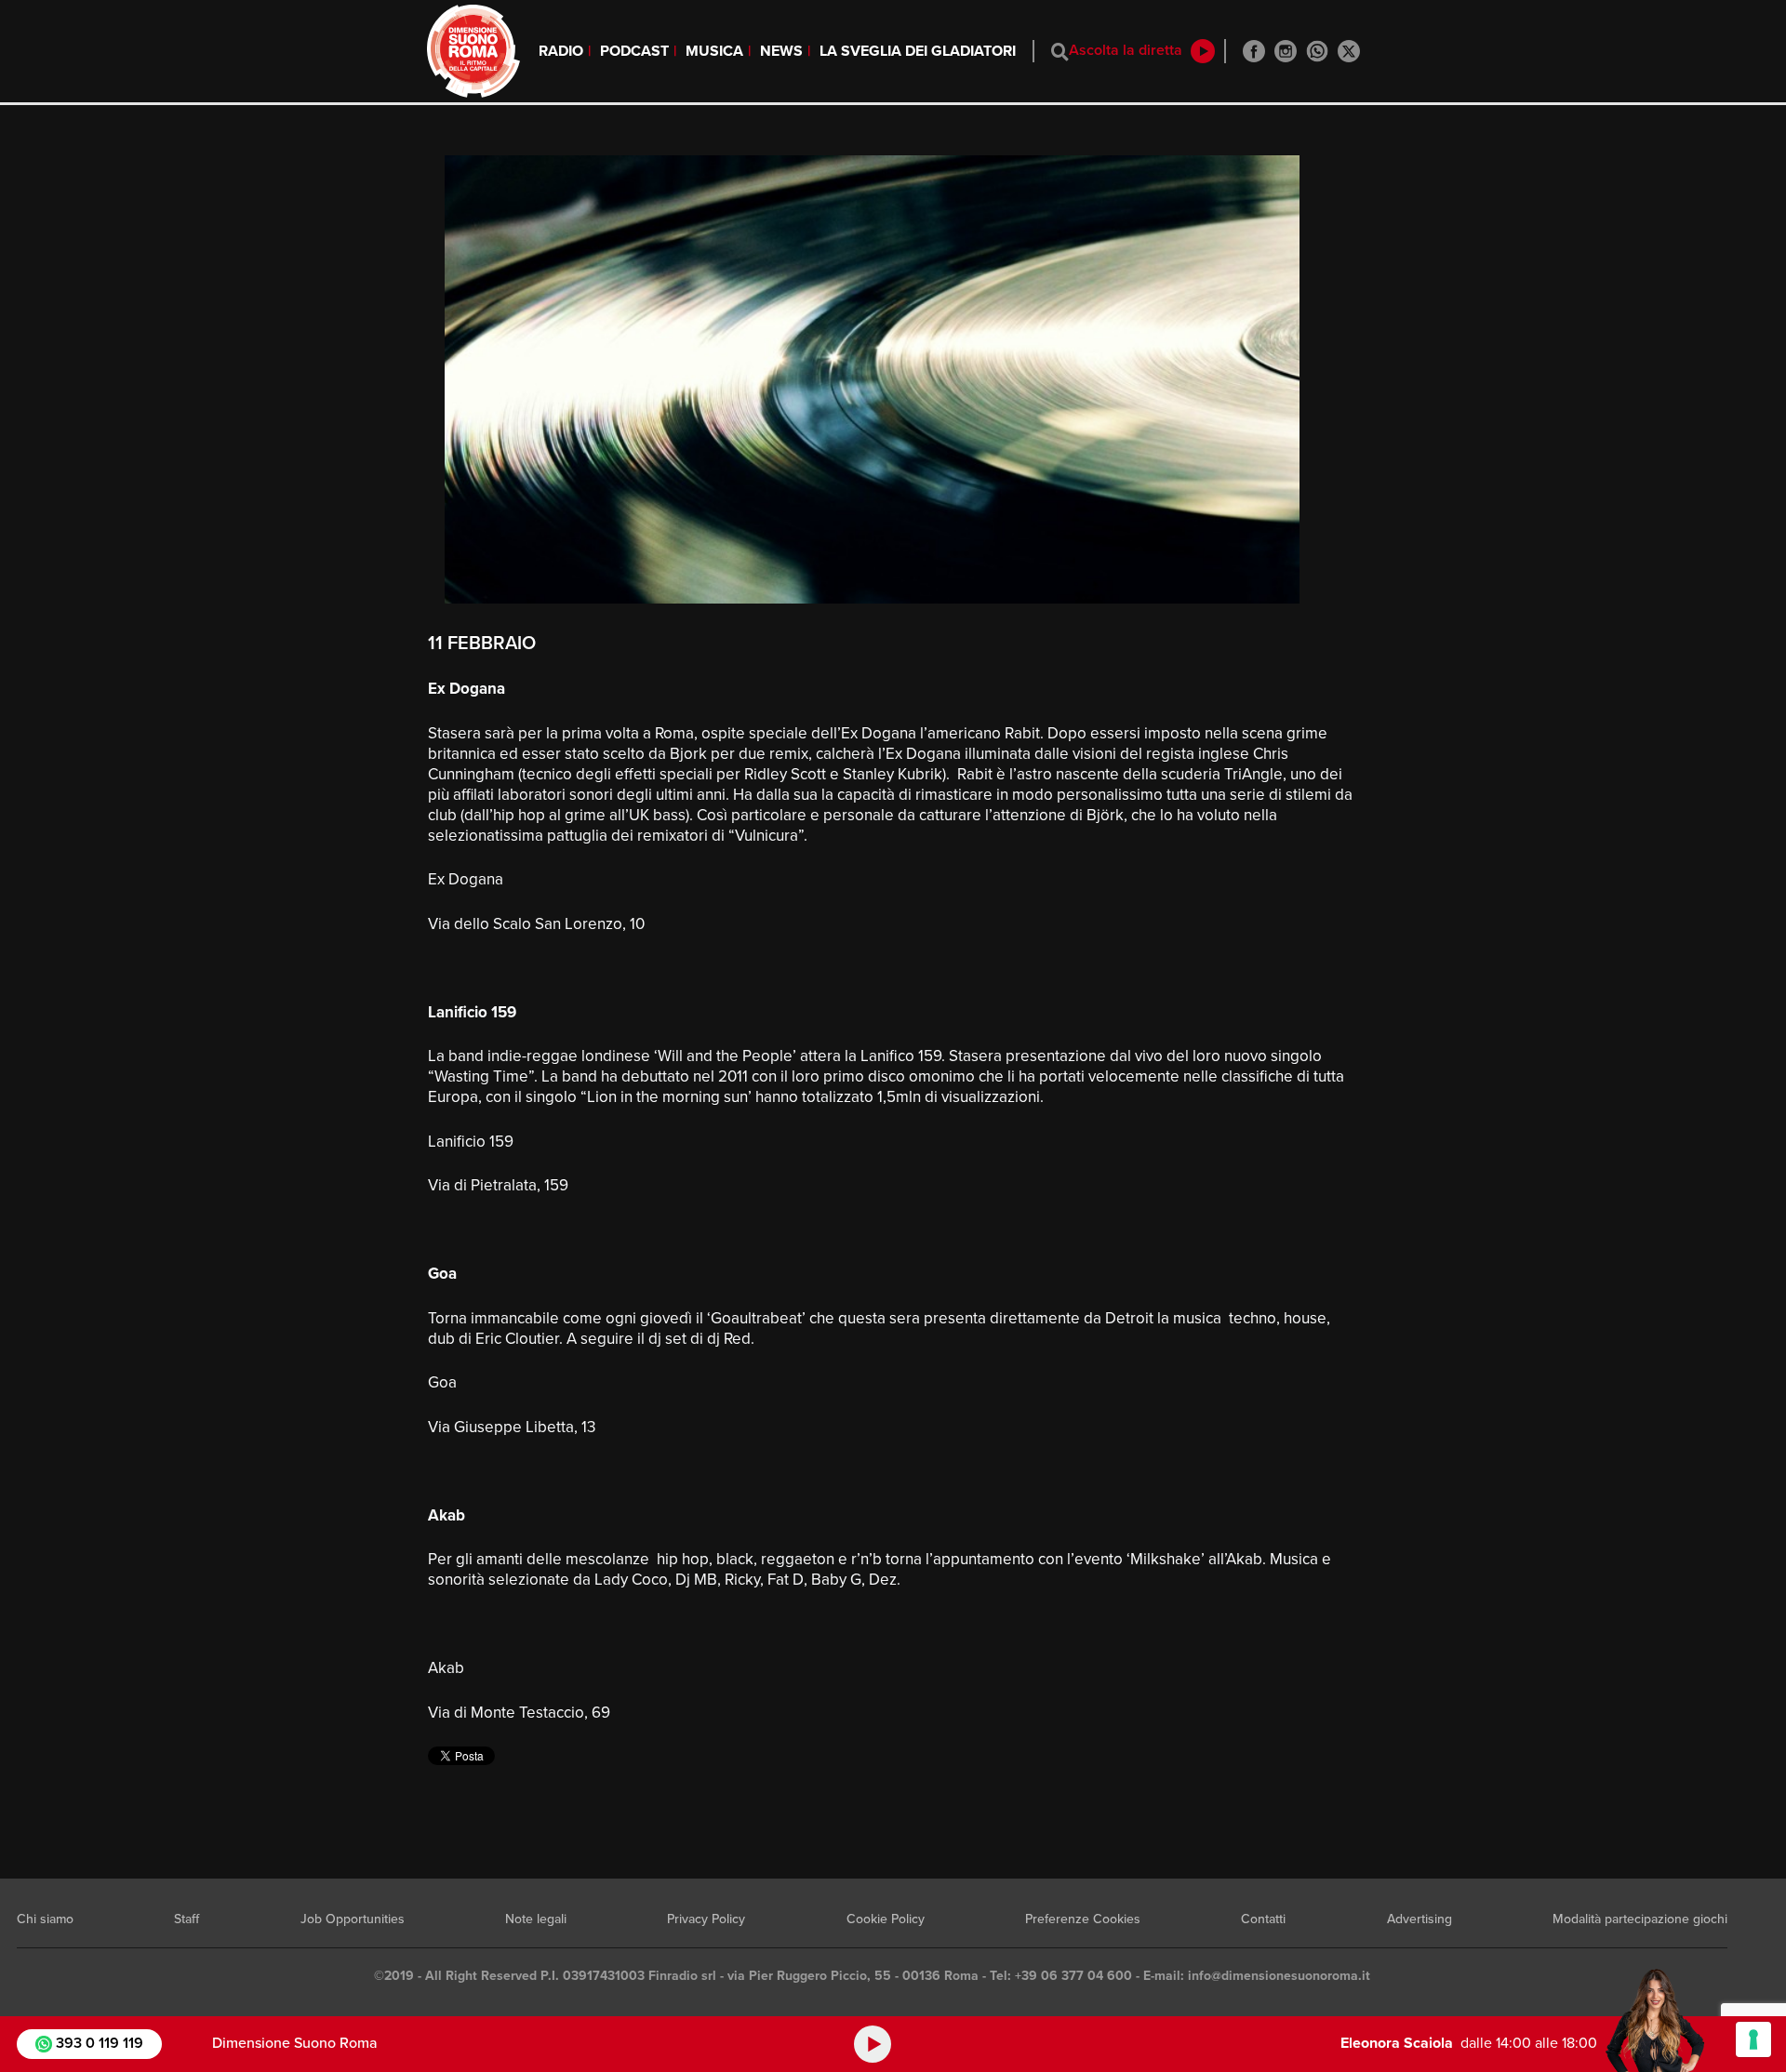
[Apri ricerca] (1060, 52)
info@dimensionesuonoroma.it (1279, 1976)
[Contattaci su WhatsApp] (1317, 51)
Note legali (536, 1919)
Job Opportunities (353, 1919)
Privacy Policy (706, 1919)
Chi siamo (45, 1919)
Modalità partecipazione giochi (1640, 1919)
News (781, 51)
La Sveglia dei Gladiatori (918, 51)
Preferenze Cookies (1083, 1919)
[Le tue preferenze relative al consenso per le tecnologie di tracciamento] (1753, 2039)
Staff (187, 1919)
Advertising (1419, 1919)
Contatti (1263, 1919)
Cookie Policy (886, 1919)
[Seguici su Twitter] (1349, 51)
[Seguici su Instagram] (1286, 51)
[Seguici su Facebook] (1254, 51)
